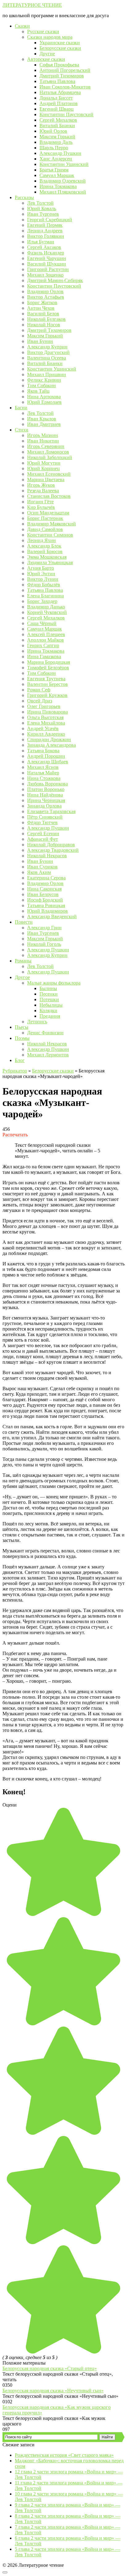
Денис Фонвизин (45, 1033)
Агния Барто (41, 568)
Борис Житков (42, 303)
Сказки (22, 26)
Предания (50, 1016)
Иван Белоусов (43, 894)
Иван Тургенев (43, 214)
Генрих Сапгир (43, 645)
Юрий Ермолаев (44, 402)
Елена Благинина (45, 596)
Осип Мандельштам (48, 513)
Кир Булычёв (41, 507)
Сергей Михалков (58, 120)
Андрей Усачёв (43, 728)
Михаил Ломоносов (48, 452)
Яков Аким (39, 872)
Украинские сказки (60, 43)
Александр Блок (44, 546)
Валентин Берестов (47, 684)
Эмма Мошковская (47, 557)
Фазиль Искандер (46, 253)
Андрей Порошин (46, 756)
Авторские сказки (46, 59)
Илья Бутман (41, 242)
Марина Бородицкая (49, 662)
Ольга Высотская (45, 717)
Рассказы (24, 197)
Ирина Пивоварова (47, 712)
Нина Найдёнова (45, 795)
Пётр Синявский (45, 817)
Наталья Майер (43, 773)
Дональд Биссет (56, 98)
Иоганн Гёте (40, 502)
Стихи (22, 430)
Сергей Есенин (43, 834)
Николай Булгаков (46, 319)
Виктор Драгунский (48, 352)
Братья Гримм (54, 170)
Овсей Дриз (40, 701)
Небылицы (51, 1005)
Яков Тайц (38, 391)
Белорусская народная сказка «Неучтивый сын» (53, 2391)
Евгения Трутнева (46, 679)
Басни (21, 408)
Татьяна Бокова (43, 751)
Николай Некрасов (47, 856)
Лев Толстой (40, 203)
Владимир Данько (46, 607)
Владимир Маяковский (51, 524)
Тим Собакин (41, 385)
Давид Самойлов (45, 529)
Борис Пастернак (45, 518)
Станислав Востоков (49, 496)
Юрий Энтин (41, 574)
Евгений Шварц (57, 109)
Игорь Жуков (41, 485)
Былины (48, 988)
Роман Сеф (39, 690)
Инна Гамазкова (44, 657)
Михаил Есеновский (49, 474)
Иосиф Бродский (45, 900)
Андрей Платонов (59, 103)
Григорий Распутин (48, 269)
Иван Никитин (43, 441)
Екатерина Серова (46, 878)
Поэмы (22, 1038)
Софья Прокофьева (59, 65)
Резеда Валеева (43, 491)
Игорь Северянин (46, 446)
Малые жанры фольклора (54, 983)
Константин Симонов (50, 535)
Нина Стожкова (44, 778)
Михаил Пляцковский (63, 192)
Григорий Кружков (47, 695)
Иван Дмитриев (44, 424)
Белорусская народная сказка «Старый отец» (50, 2368)
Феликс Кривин (44, 380)
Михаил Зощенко (45, 275)
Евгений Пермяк (45, 225)
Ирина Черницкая (46, 800)
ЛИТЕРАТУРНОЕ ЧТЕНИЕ (32, 5)
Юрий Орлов (53, 131)
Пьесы (22, 1027)
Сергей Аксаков (44, 247)
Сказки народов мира (50, 37)
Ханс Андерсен (56, 159)
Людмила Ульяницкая (50, 562)
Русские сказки (43, 31)
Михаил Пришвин (47, 374)
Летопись (37, 1022)
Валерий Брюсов (45, 551)
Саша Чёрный (42, 623)
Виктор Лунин (43, 579)
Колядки (48, 1011)
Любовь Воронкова (47, 784)
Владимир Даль (56, 142)
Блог (20, 1060)
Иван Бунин (40, 341)
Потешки (49, 999)
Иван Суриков (42, 867)
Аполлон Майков (45, 640)
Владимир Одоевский (63, 181)
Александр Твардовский (53, 850)
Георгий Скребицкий (50, 220)
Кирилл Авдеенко (46, 734)
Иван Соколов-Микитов (65, 87)
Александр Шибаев (48, 762)
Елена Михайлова (46, 723)
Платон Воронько (46, 789)
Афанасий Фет (43, 839)
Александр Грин (44, 928)
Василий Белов (43, 314)
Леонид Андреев (45, 231)
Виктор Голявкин (46, 236)
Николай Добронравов (51, 845)
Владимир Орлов (45, 291)
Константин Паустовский (66, 114)
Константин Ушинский (64, 164)
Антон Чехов (41, 308)
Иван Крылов (42, 419)
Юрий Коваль (42, 208)
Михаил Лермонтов (48, 1055)
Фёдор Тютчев (42, 822)
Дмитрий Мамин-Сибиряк (55, 280)
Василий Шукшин (47, 264)
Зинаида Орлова (44, 806)
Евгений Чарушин (47, 258)
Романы (23, 961)
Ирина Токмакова (58, 186)
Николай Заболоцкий (50, 457)
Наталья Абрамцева (60, 92)
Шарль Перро (54, 148)
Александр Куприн (47, 347)
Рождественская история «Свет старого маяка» (64, 2455)
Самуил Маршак (57, 175)
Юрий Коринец (43, 468)
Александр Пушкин (60, 153)
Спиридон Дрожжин (49, 739)
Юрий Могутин (44, 463)
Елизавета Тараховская (51, 811)
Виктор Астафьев (46, 297)
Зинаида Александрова (51, 745)
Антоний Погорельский (65, 70)
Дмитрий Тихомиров (62, 76)
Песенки (49, 994)
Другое (22, 977)
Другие (47, 54)
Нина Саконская (44, 889)
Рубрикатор (15, 1071)
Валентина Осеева (47, 358)
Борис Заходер (42, 601)
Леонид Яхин (41, 540)
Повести (24, 922)
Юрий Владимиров (47, 911)
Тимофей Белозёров (48, 668)
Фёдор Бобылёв (44, 585)
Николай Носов (44, 325)
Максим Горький (57, 137)
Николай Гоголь (44, 944)
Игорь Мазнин (43, 435)
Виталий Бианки (57, 126)
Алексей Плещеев (46, 634)
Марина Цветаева (46, 480)
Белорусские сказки (60, 48)
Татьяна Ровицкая (46, 905)
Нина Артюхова (44, 397)
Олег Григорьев (44, 706)
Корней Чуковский (47, 612)
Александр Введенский (52, 916)
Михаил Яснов (43, 767)
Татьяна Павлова (57, 81)
